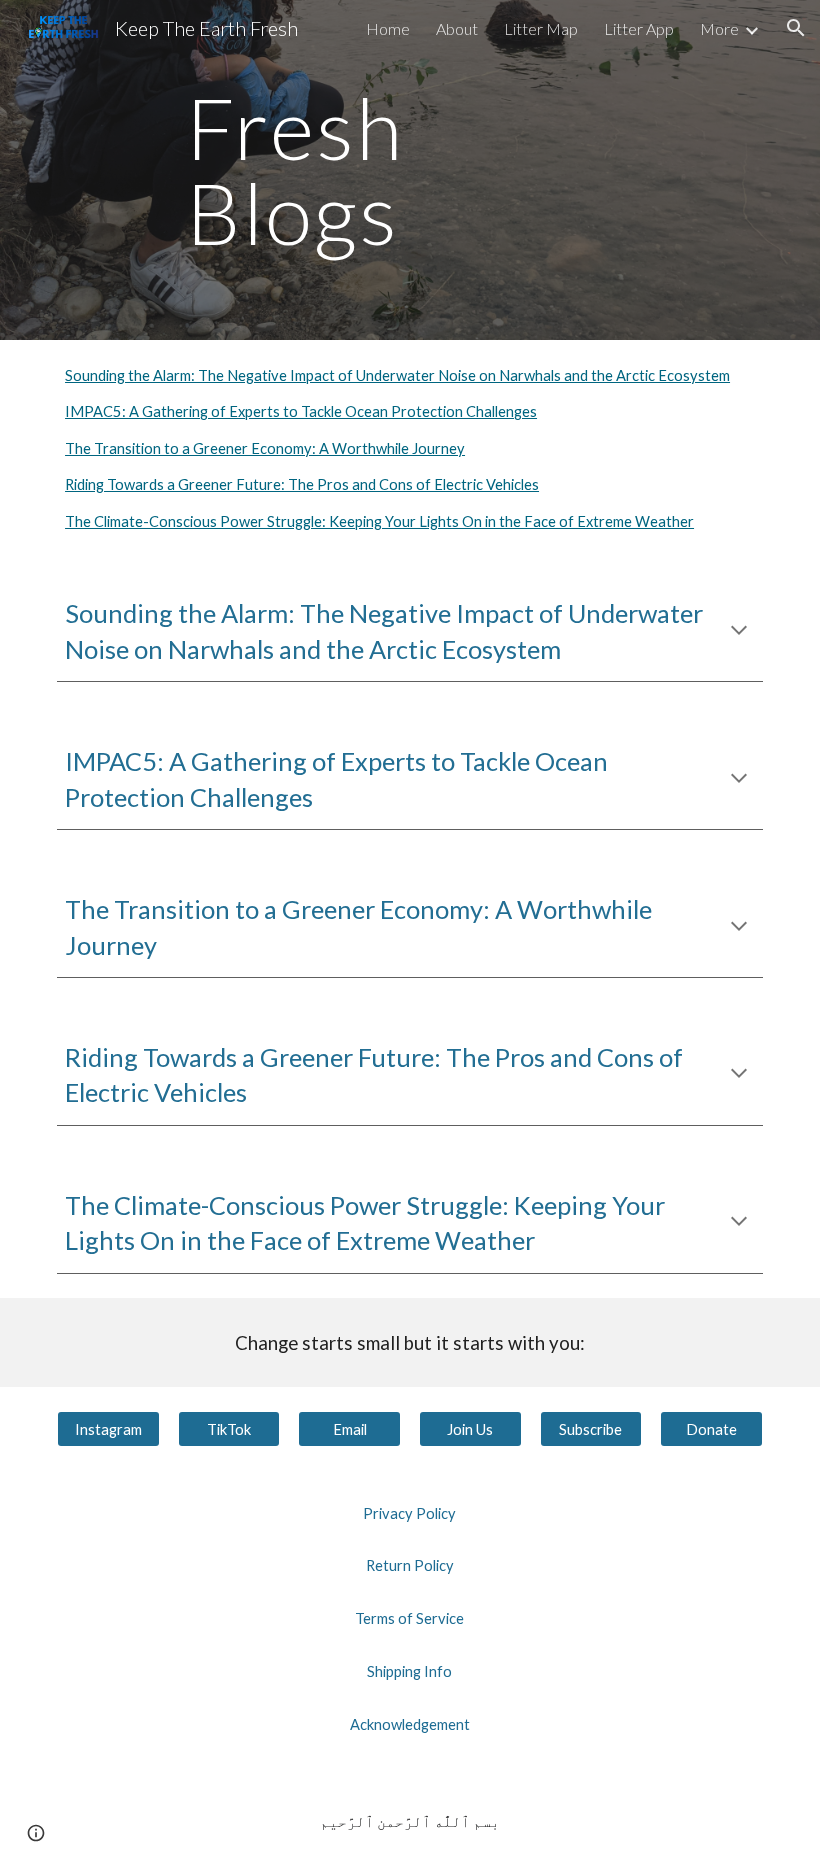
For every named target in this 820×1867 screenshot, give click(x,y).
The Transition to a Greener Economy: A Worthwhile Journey (265, 448)
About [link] (457, 28)
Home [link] (388, 28)
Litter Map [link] (541, 28)
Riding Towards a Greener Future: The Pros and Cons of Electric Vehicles (302, 484)
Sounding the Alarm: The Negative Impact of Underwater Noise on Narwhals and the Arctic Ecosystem (397, 375)
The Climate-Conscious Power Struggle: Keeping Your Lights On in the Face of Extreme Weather (379, 521)
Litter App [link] (639, 28)
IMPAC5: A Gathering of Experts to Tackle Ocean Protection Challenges (301, 411)
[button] (796, 28)
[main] (410, 170)
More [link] (719, 28)
